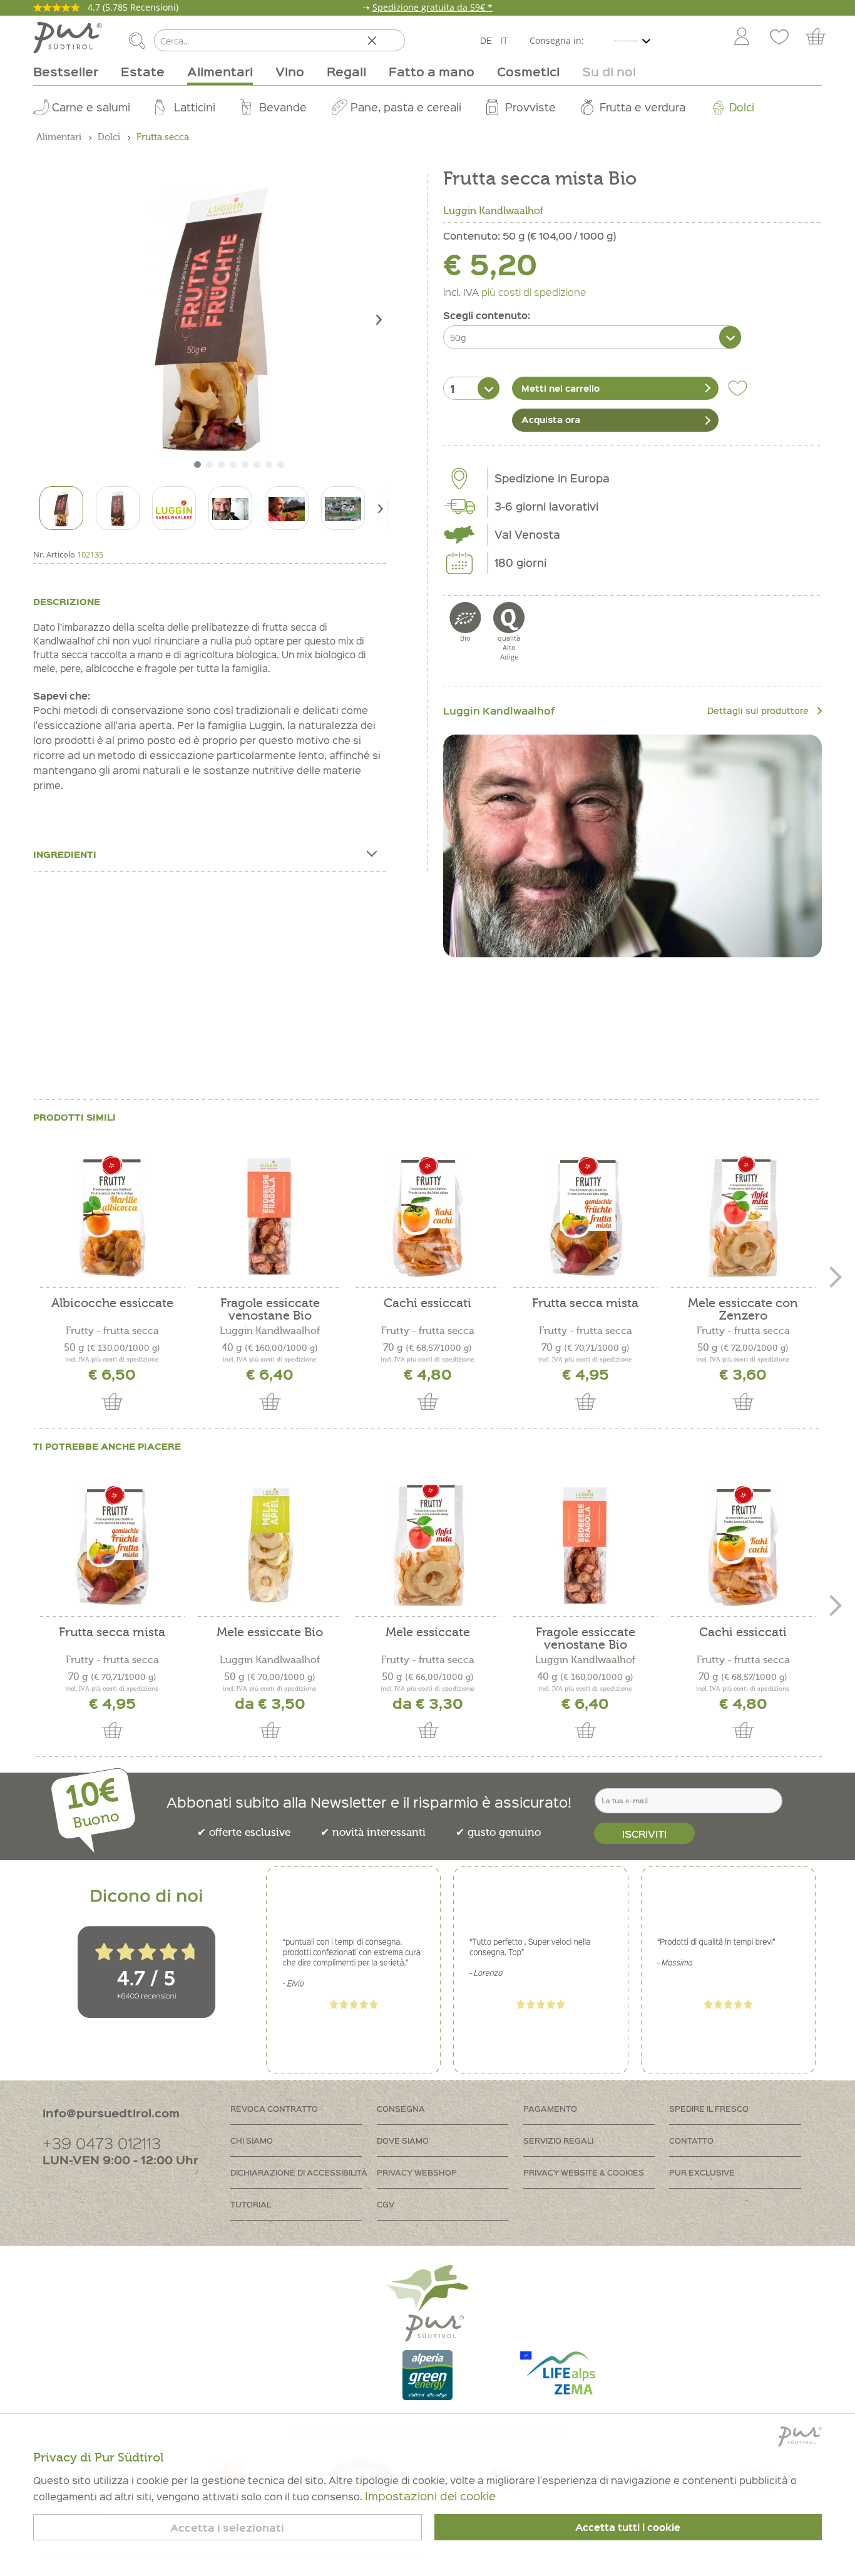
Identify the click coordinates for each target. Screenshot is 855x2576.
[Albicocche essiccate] (112, 1216)
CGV (386, 2204)
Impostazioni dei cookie (430, 2496)
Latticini (195, 107)
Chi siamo (252, 2140)
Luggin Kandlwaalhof (493, 211)
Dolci (742, 107)
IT (504, 40)
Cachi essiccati (427, 1304)
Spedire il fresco (709, 2108)
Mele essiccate (428, 1633)
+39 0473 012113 (102, 2143)
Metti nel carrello (561, 388)
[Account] (742, 38)
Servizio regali (558, 2140)
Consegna (401, 2108)
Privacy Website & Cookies (584, 2172)
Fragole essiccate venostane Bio (270, 1310)
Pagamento (550, 2108)
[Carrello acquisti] (822, 38)
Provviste (530, 107)
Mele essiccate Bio (270, 1633)
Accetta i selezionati (227, 2528)
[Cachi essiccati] (427, 1216)
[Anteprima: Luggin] (174, 508)
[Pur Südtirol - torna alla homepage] (68, 38)
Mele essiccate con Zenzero (743, 1310)
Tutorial (251, 2204)
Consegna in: (557, 40)
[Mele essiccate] (427, 1545)
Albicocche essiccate (112, 1304)
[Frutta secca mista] (585, 1216)
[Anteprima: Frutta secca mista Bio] (61, 508)
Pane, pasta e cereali (406, 107)
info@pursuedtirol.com (111, 2113)
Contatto (691, 2140)
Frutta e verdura (643, 107)
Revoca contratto (274, 2108)
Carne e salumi (91, 107)
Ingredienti (65, 854)
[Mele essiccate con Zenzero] (743, 1216)
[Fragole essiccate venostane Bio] (270, 1216)
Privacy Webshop (417, 2172)
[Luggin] (632, 846)
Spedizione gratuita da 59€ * (433, 7)
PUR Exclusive (702, 2172)
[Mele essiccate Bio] (270, 1545)
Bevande (283, 107)
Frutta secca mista (585, 1304)
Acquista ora (551, 419)
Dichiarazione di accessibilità (299, 2172)
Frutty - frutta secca (112, 1331)
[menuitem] (741, 38)
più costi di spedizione (534, 292)
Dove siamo (403, 2140)
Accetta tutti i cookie (628, 2527)
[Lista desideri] (779, 38)
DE (486, 40)
